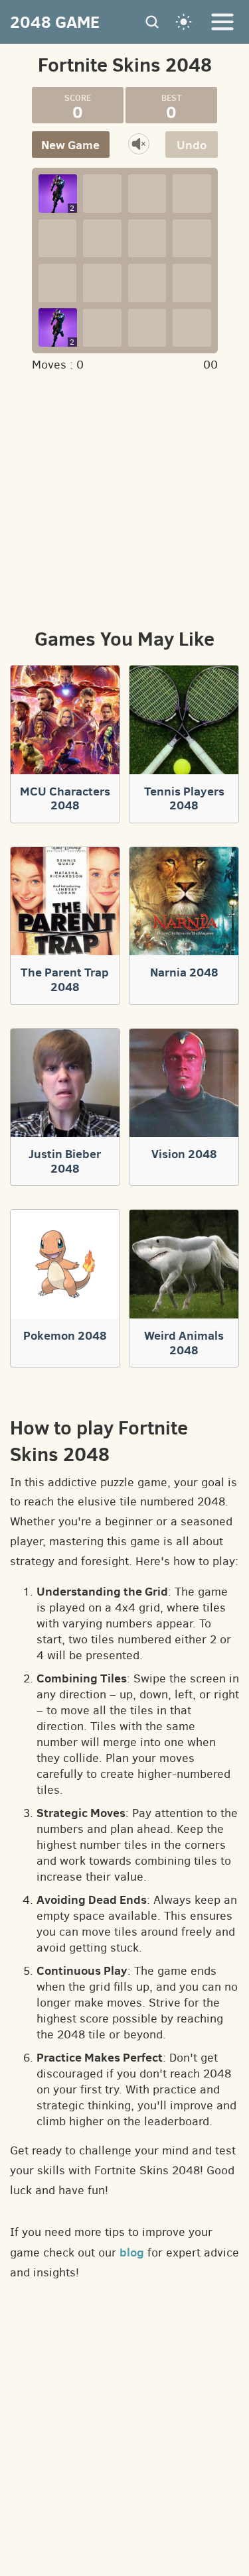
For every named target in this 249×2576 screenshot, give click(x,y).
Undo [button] (192, 145)
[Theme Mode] (184, 22)
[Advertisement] (125, 498)
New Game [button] (70, 145)
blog (132, 2252)
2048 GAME (55, 22)
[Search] (152, 22)
